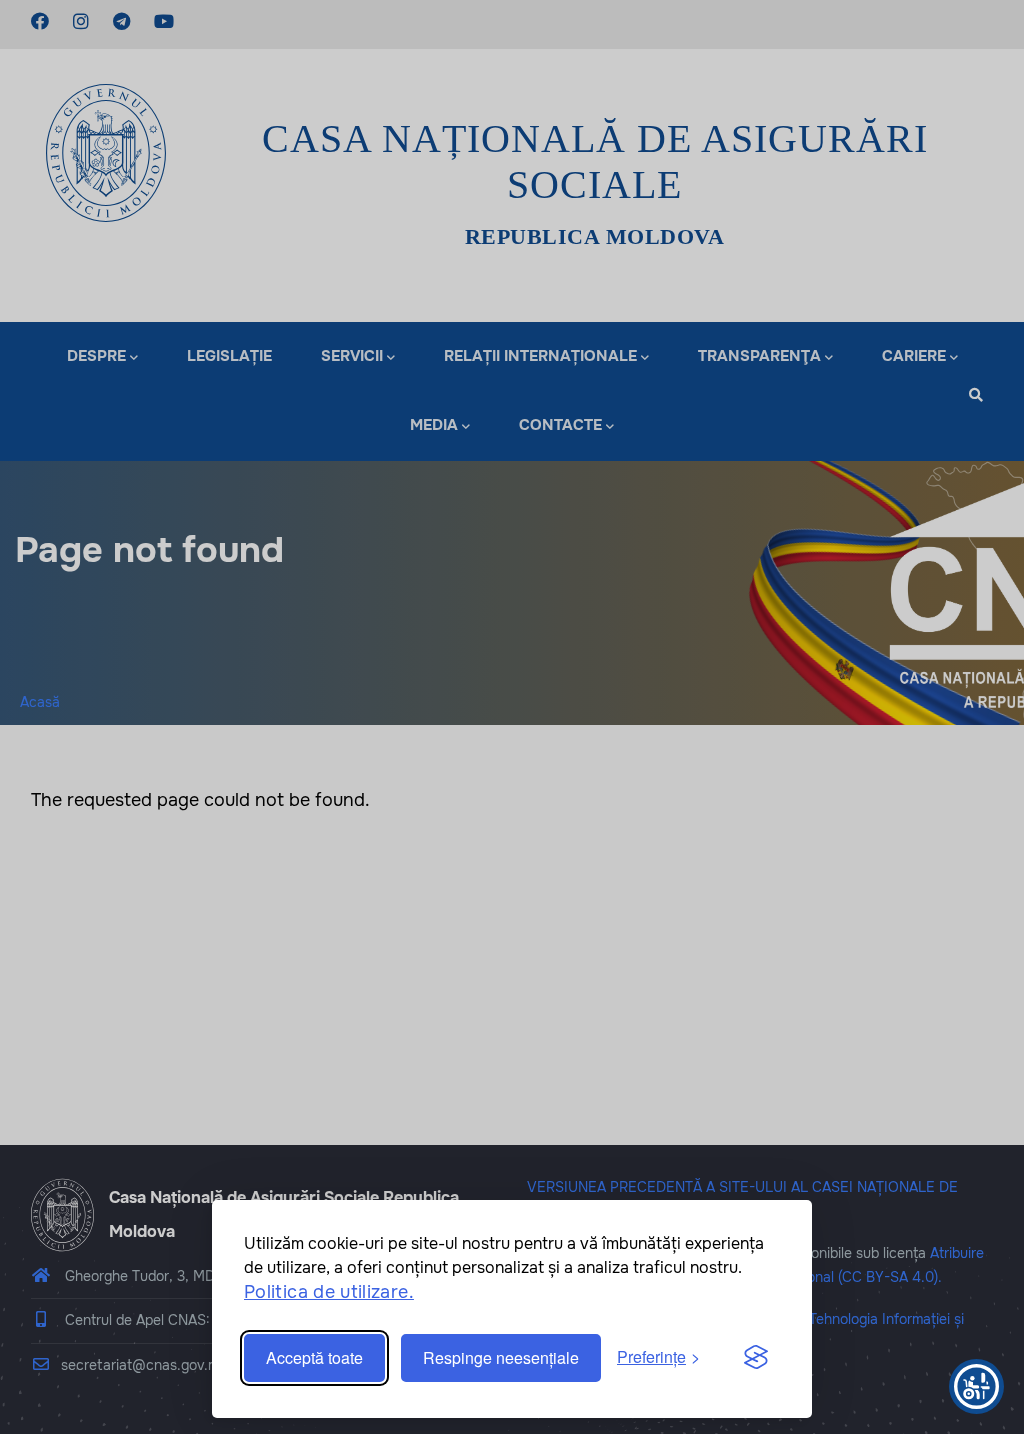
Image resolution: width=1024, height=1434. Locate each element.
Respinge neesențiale (501, 1357)
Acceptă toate (314, 1357)
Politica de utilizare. (329, 1292)
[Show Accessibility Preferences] (976, 1386)
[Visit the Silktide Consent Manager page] (756, 1358)
